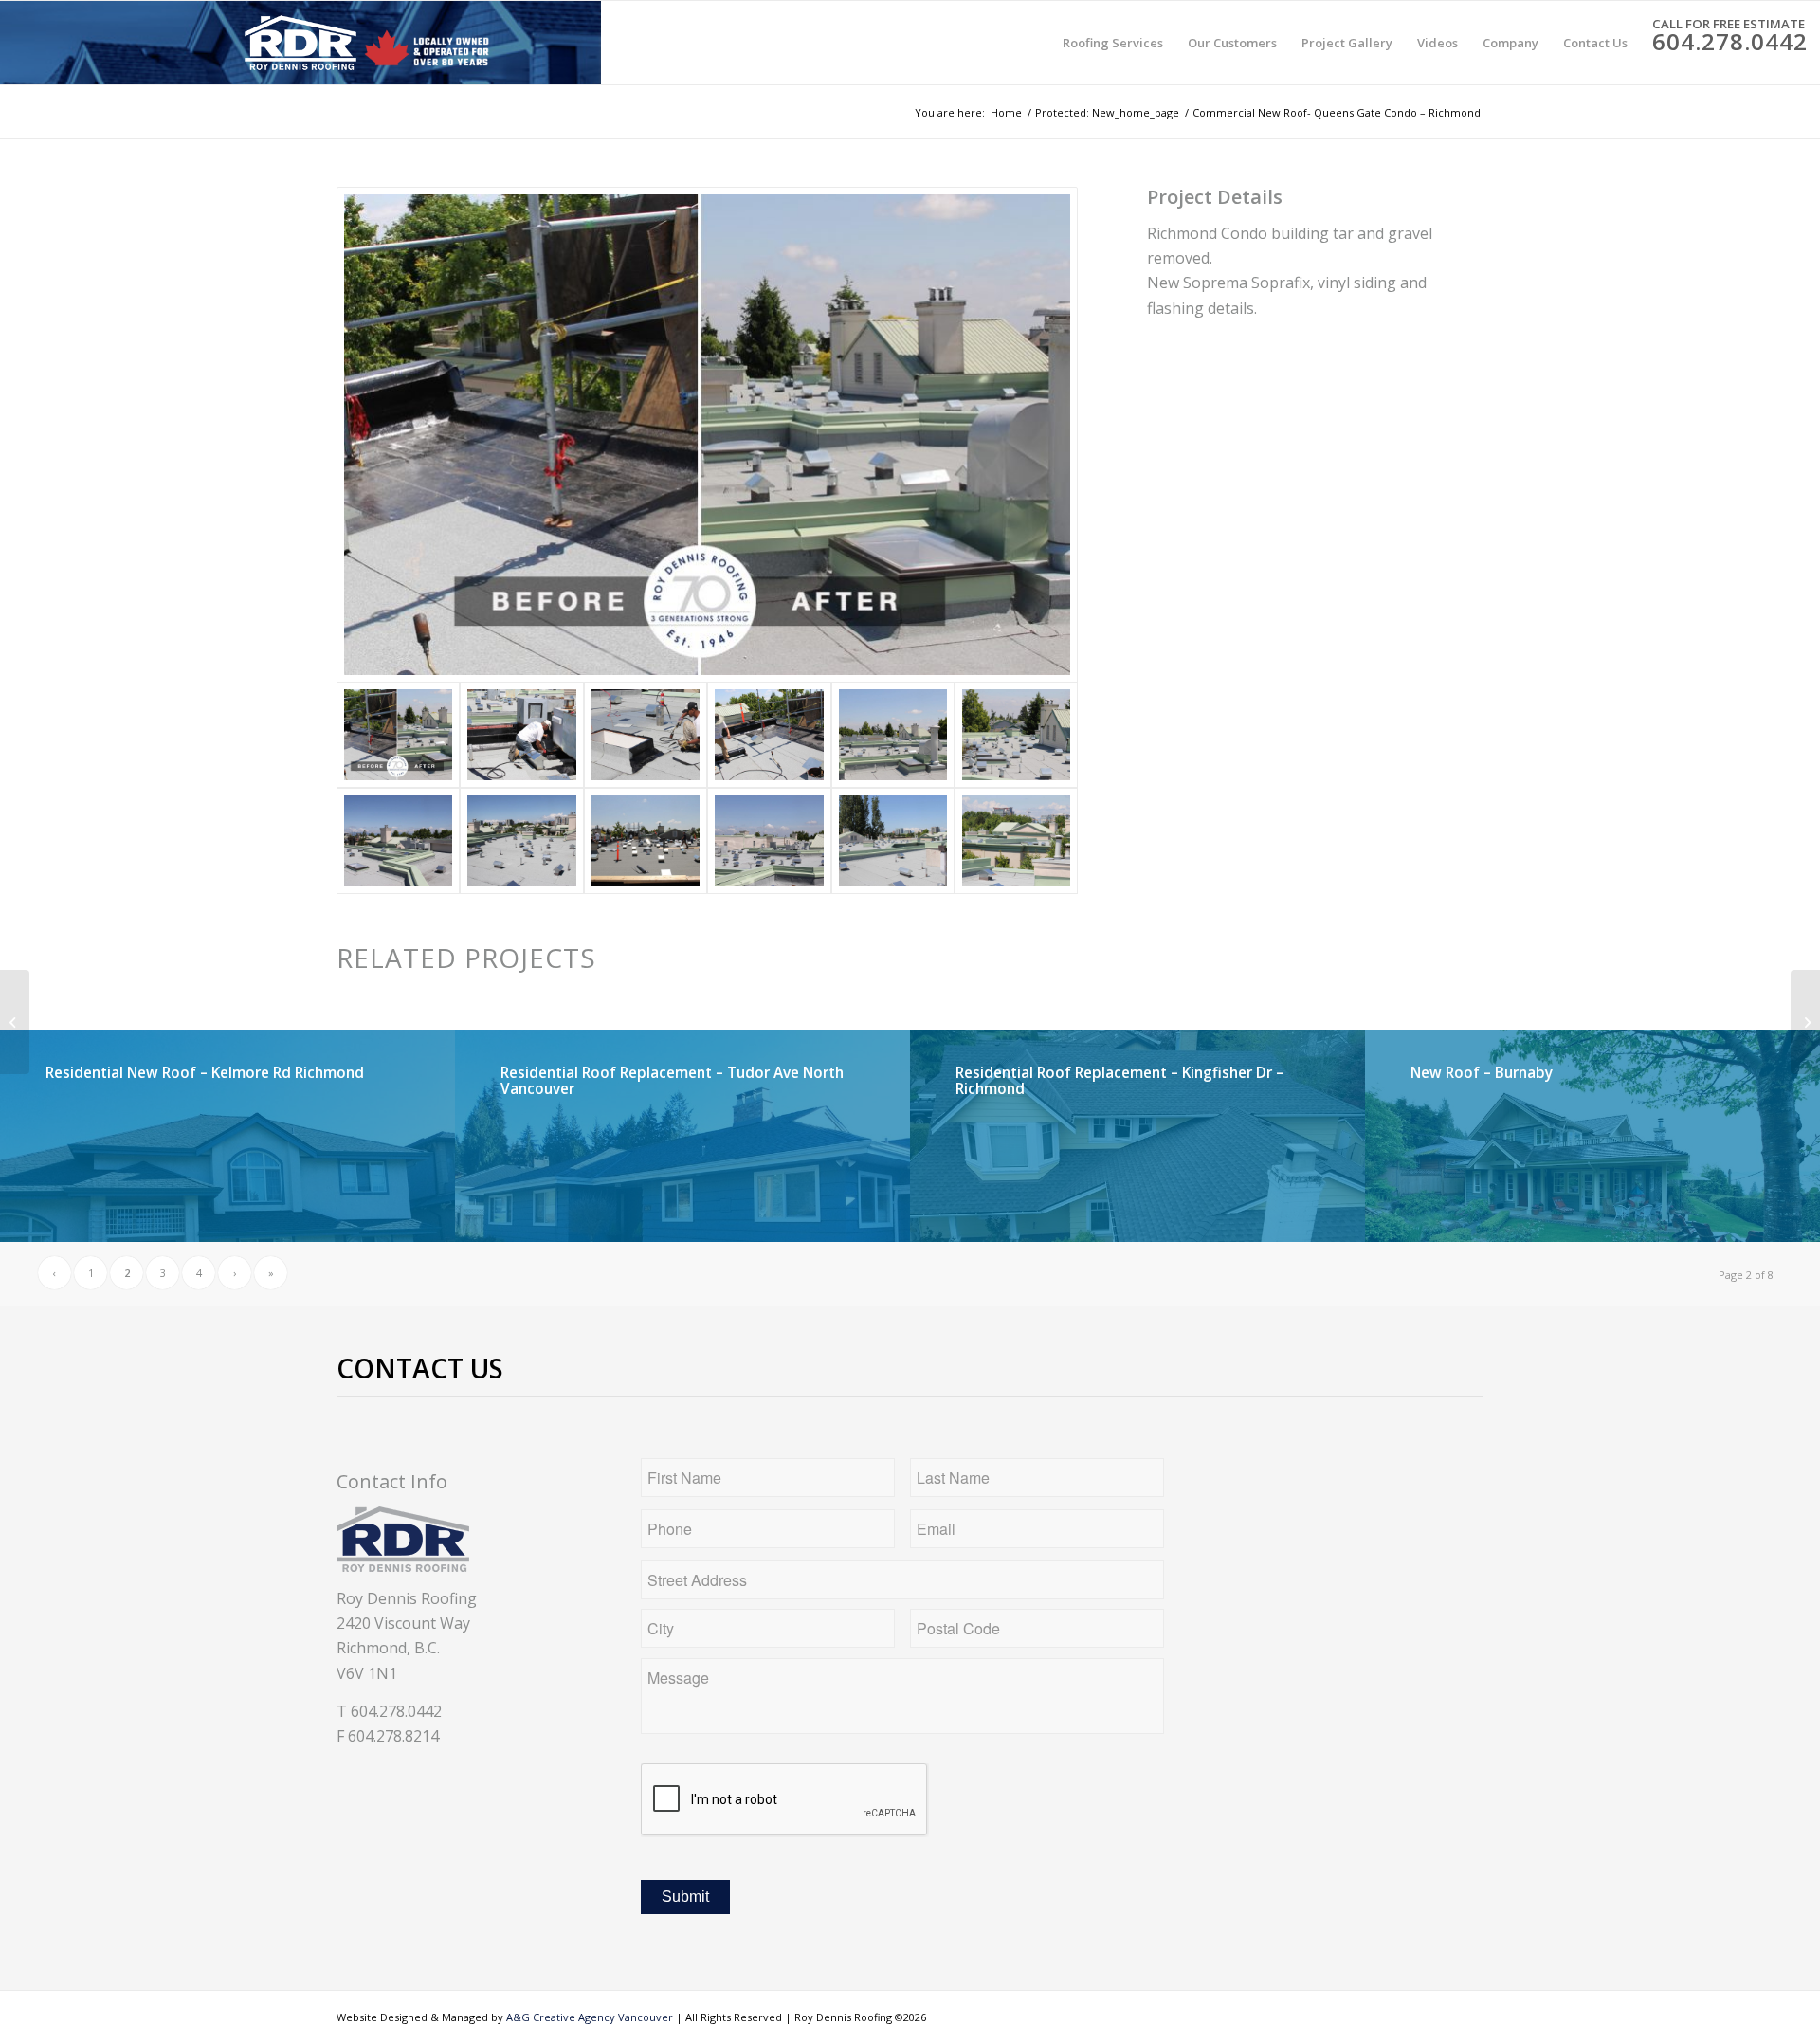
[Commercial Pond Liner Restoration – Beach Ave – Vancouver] (15, 1022)
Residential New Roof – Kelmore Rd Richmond (205, 1073)
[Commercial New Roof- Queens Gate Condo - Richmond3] (769, 841)
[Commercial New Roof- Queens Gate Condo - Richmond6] (1016, 841)
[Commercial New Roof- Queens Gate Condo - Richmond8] (398, 841)
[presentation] (785, 1800)
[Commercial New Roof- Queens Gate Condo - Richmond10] (893, 735)
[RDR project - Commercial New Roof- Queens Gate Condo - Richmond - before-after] (707, 435)
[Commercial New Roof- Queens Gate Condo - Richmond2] (646, 841)
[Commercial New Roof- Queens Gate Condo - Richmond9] (1016, 735)
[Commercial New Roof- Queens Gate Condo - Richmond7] (521, 841)
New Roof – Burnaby (1482, 1073)
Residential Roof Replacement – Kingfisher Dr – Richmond (1119, 1081)
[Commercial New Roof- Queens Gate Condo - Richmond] (646, 735)
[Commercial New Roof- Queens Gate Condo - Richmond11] (521, 735)
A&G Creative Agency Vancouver (590, 2017)
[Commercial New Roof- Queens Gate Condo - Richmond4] (769, 735)
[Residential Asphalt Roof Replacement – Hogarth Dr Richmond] (1805, 1022)
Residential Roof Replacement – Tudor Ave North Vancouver (672, 1081)
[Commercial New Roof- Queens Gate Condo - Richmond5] (893, 841)
